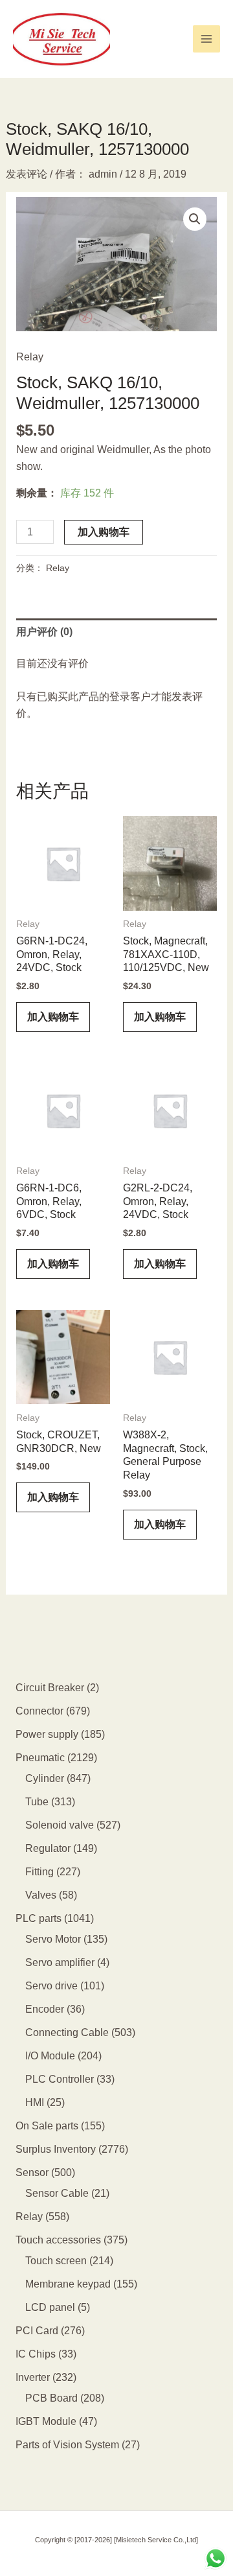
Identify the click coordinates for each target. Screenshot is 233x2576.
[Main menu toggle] (206, 39)
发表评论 (27, 174)
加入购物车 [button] (53, 1017)
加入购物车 (104, 532)
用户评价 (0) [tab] (44, 632)
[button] (195, 219)
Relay (30, 357)
